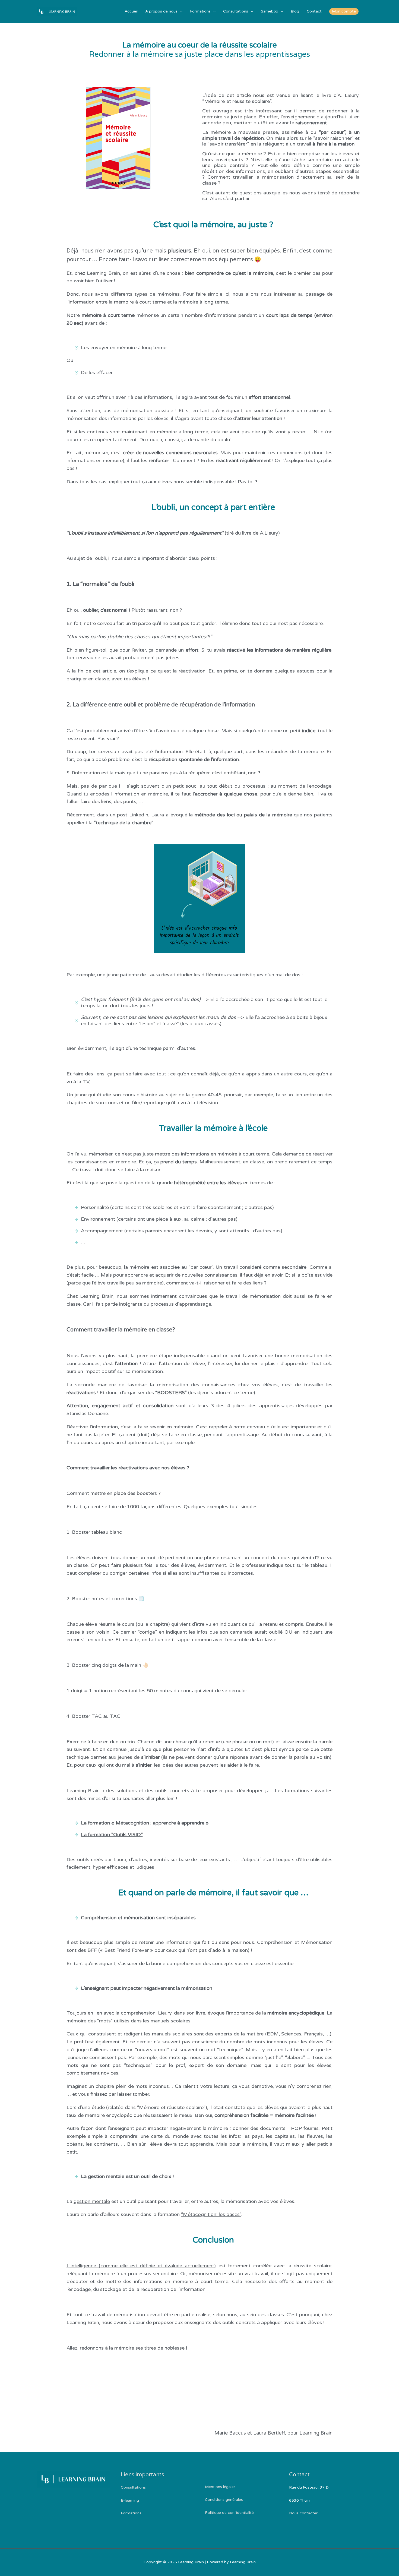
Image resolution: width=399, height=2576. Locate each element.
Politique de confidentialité (229, 2513)
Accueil (131, 11)
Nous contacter (303, 2513)
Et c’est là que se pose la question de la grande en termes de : (171, 1183)
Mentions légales (220, 2487)
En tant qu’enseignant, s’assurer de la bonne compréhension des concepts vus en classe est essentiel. (181, 1963)
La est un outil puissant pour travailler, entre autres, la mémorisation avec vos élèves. (181, 2201)
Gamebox (269, 11)
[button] (344, 11)
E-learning (130, 2500)
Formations (200, 11)
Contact (314, 11)
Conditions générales (224, 2500)
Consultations (236, 11)
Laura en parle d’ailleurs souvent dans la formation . (154, 2214)
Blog (295, 11)
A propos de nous (161, 11)
